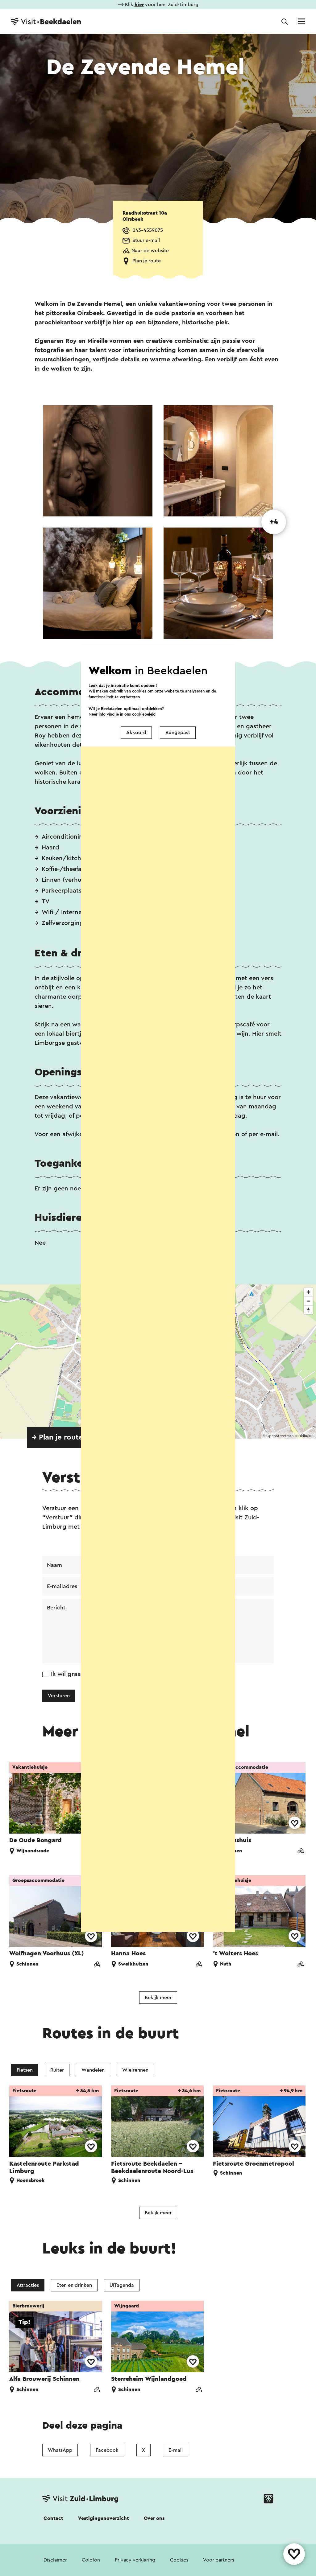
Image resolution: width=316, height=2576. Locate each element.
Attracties (28, 2285)
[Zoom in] (308, 1292)
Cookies (179, 2560)
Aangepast (178, 733)
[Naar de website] (301, 1852)
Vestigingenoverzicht (104, 2518)
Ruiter (57, 2070)
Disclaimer (55, 2560)
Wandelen (93, 2070)
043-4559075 (148, 230)
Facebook (107, 2450)
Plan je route (147, 261)
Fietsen (25, 2070)
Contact (53, 2518)
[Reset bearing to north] (308, 1310)
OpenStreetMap (280, 1436)
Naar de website (150, 251)
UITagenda (122, 2285)
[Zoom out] (308, 1301)
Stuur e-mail (146, 240)
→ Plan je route (57, 1437)
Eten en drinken (74, 2285)
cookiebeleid (144, 714)
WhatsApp (60, 2450)
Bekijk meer (158, 1998)
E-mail (176, 2450)
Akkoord (136, 733)
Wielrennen (135, 2070)
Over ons (154, 2518)
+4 (274, 522)
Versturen (59, 1696)
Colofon (91, 2560)
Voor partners (219, 2560)
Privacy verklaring (135, 2560)
